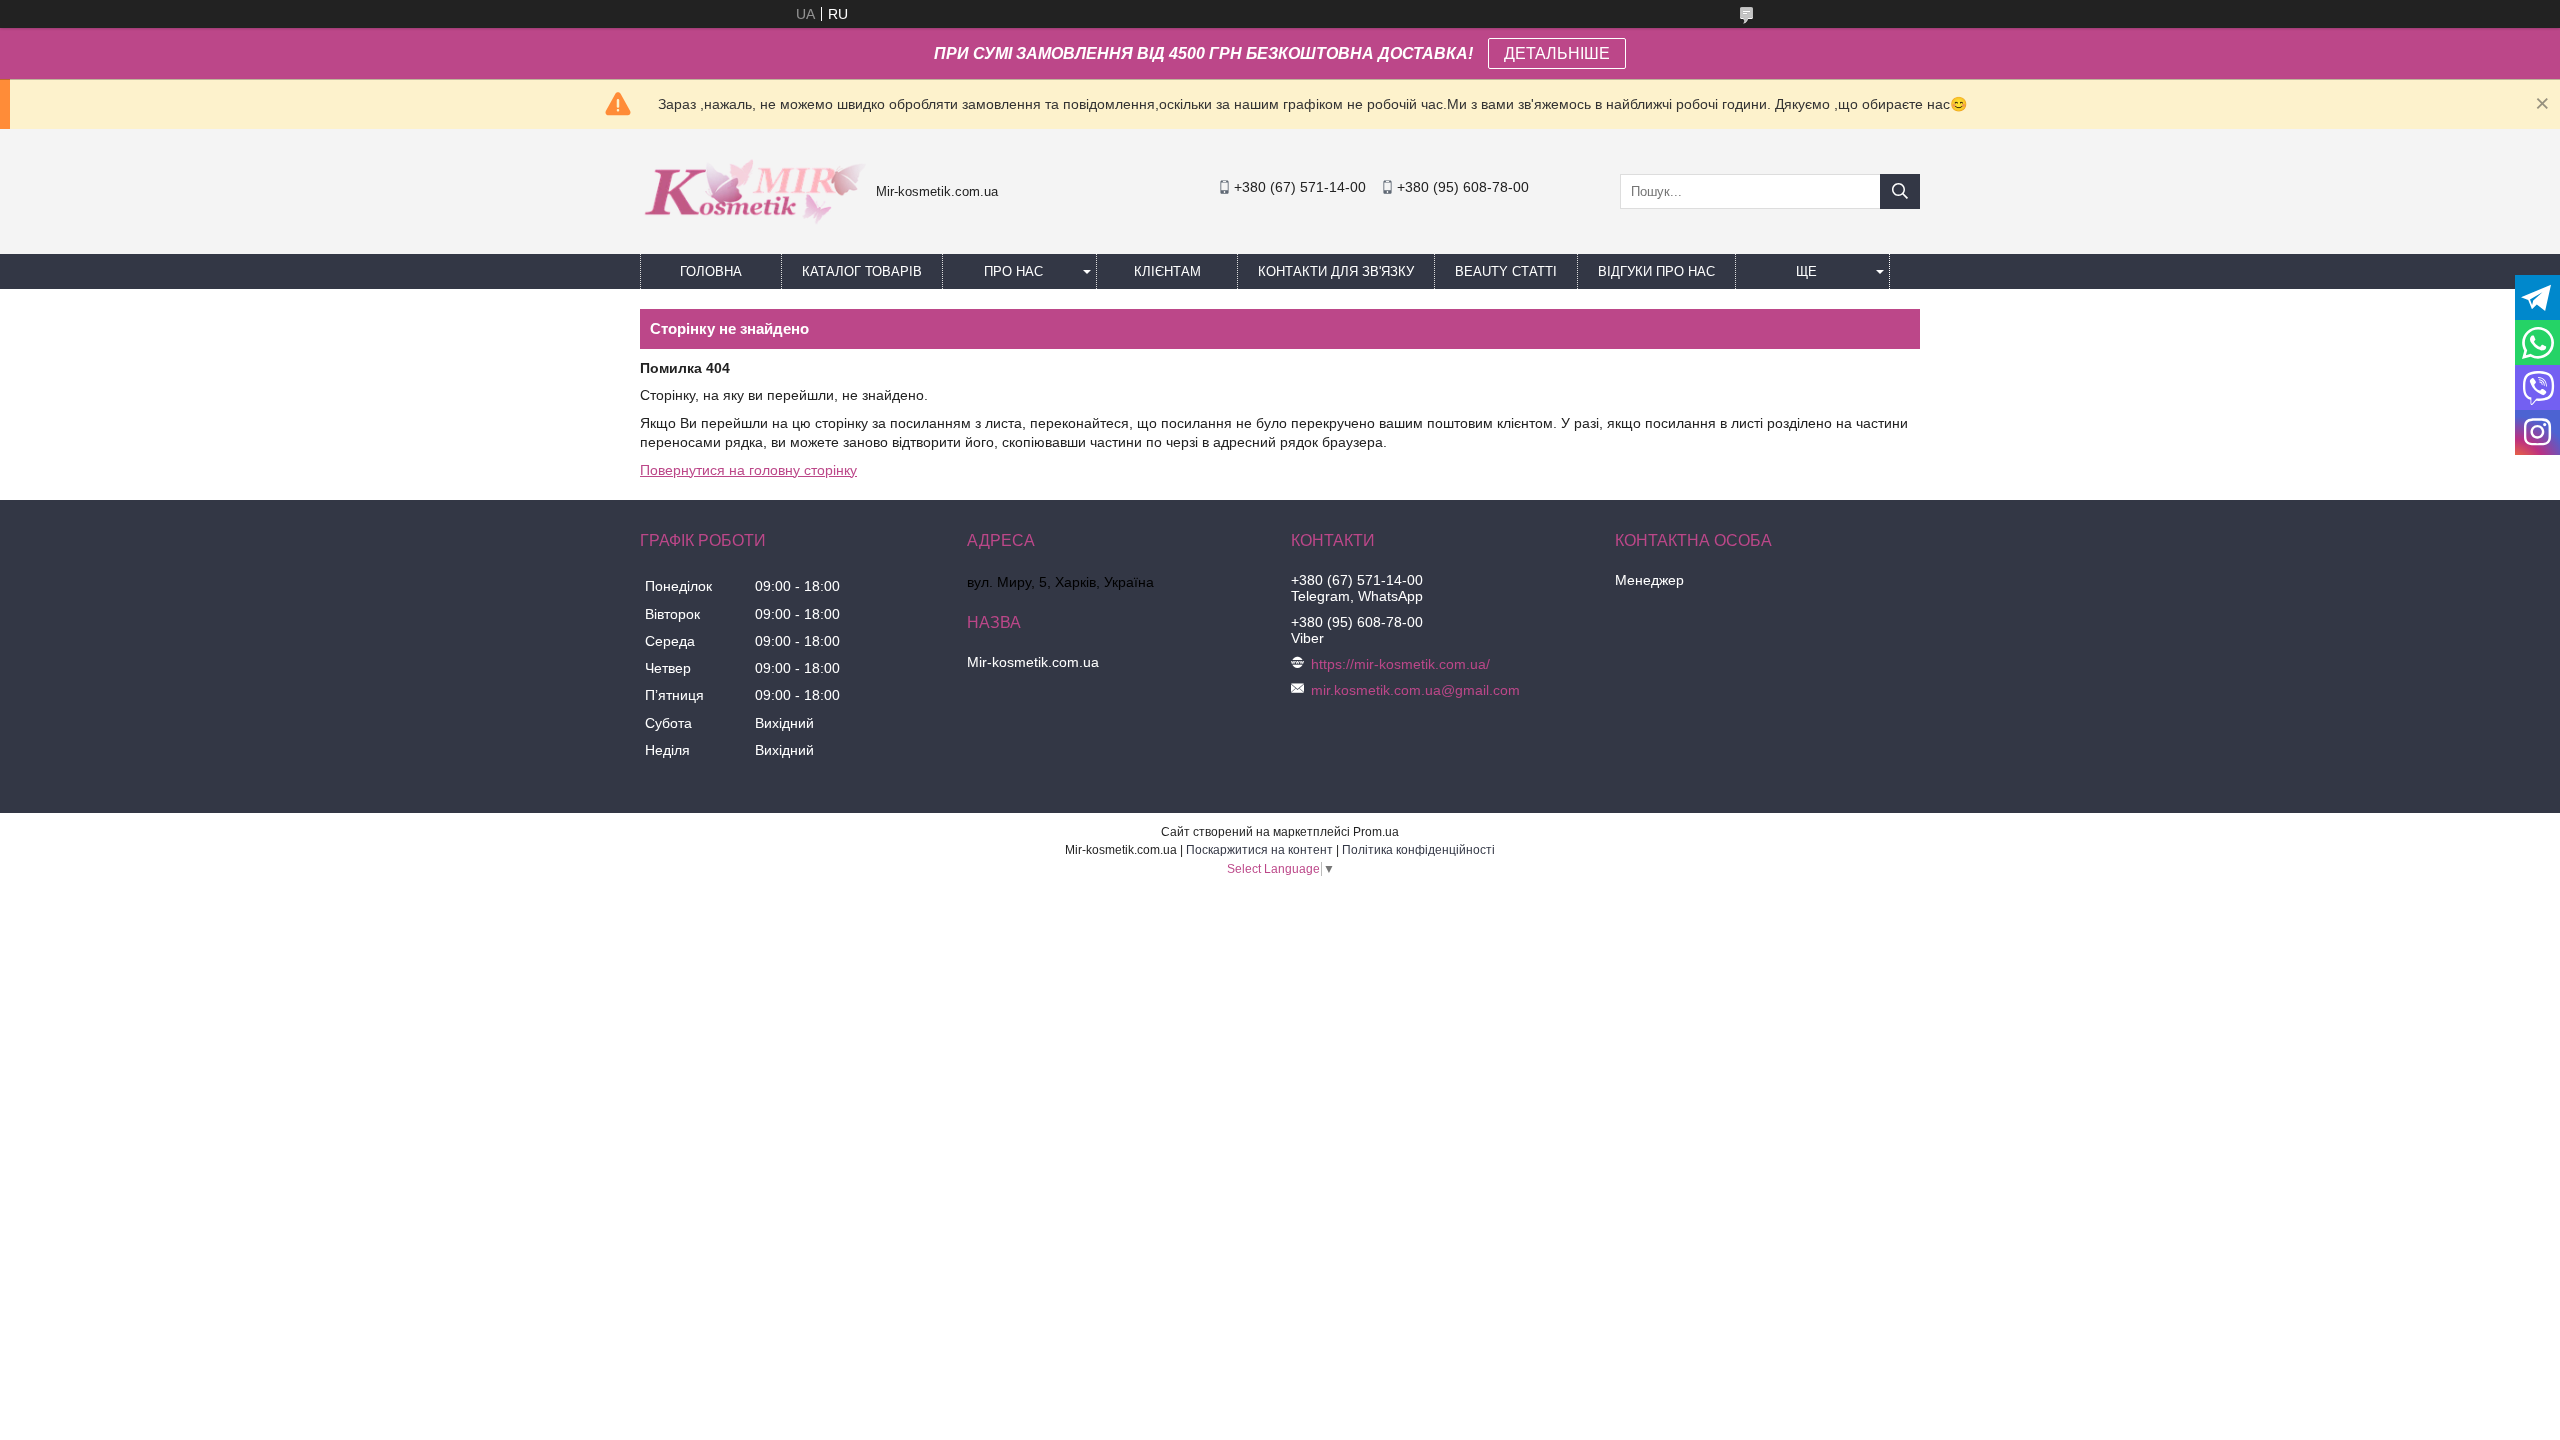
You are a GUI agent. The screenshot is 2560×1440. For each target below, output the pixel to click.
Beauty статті (1506, 271)
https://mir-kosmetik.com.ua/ (1400, 664)
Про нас (1013, 271)
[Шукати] (1900, 191)
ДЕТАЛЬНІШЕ (1557, 53)
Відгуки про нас (1656, 271)
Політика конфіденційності (1418, 850)
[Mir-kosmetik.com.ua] (753, 231)
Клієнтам (1167, 271)
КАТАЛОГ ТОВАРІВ (862, 271)
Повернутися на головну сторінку (748, 470)
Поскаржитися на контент (1259, 850)
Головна (711, 271)
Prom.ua (1376, 832)
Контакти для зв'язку (1336, 271)
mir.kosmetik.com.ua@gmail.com (1415, 690)
